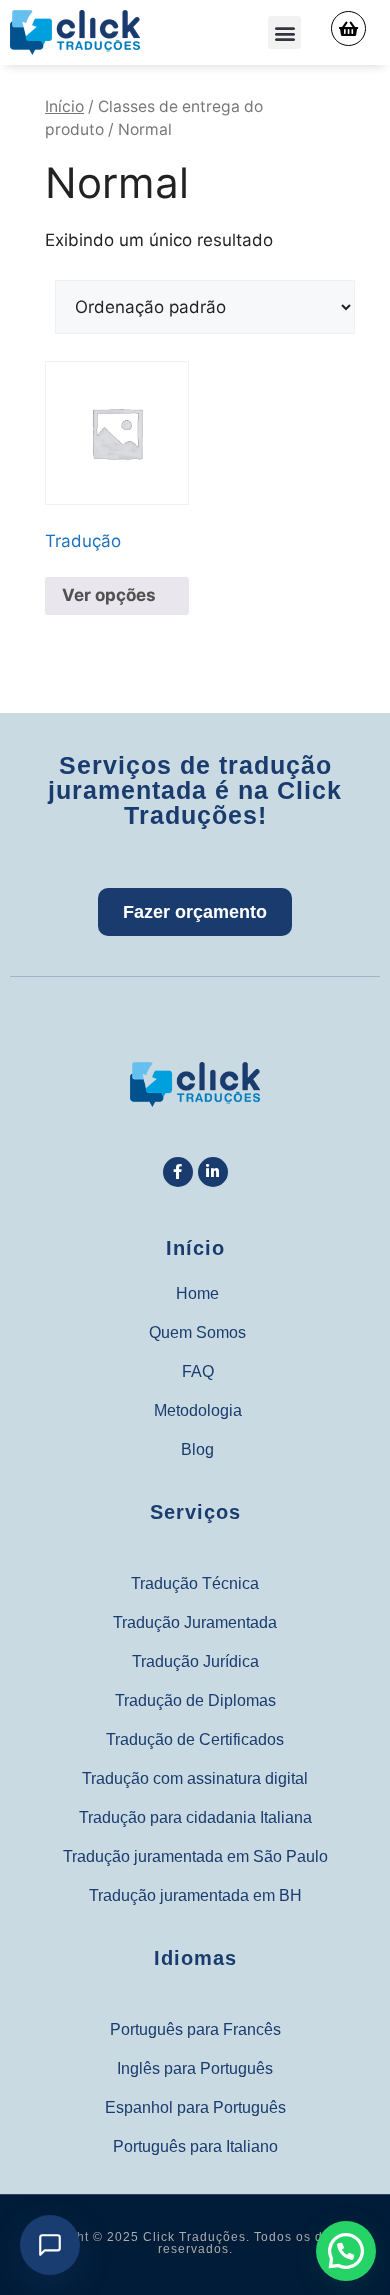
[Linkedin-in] (213, 1172)
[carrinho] (348, 28)
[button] (284, 32)
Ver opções (109, 595)
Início (64, 106)
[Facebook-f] (178, 1172)
